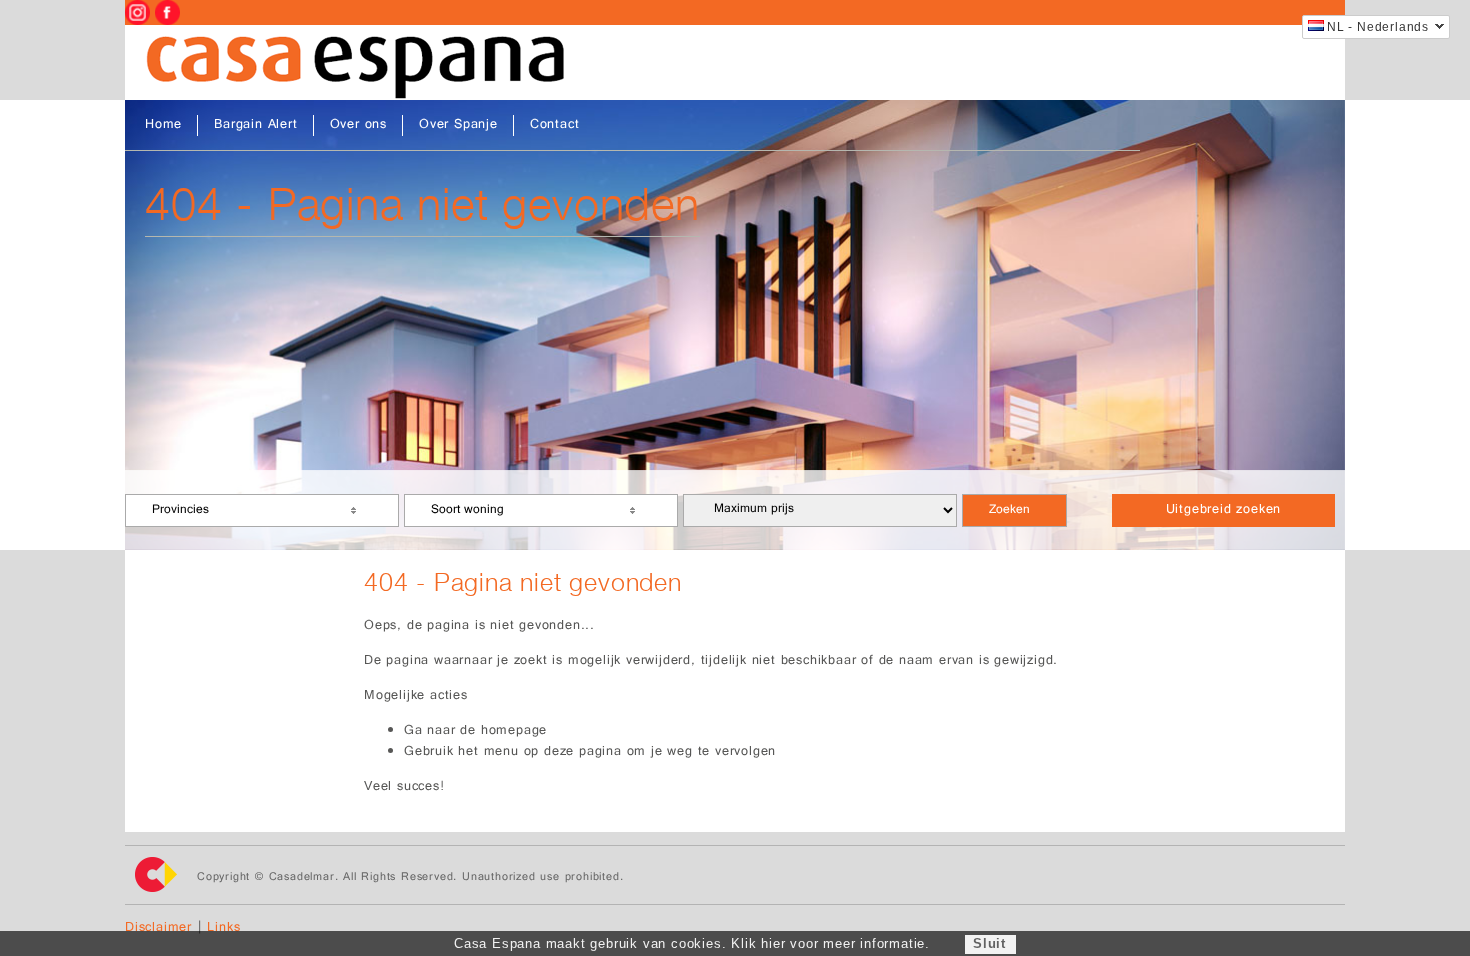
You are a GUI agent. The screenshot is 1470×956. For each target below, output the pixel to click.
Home (163, 125)
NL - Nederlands (1378, 27)
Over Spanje (458, 125)
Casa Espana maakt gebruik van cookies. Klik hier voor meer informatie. (692, 943)
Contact (555, 125)
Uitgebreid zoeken (1224, 510)
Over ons (358, 125)
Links (223, 928)
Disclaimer (158, 928)
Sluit (989, 943)
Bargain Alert (255, 125)
